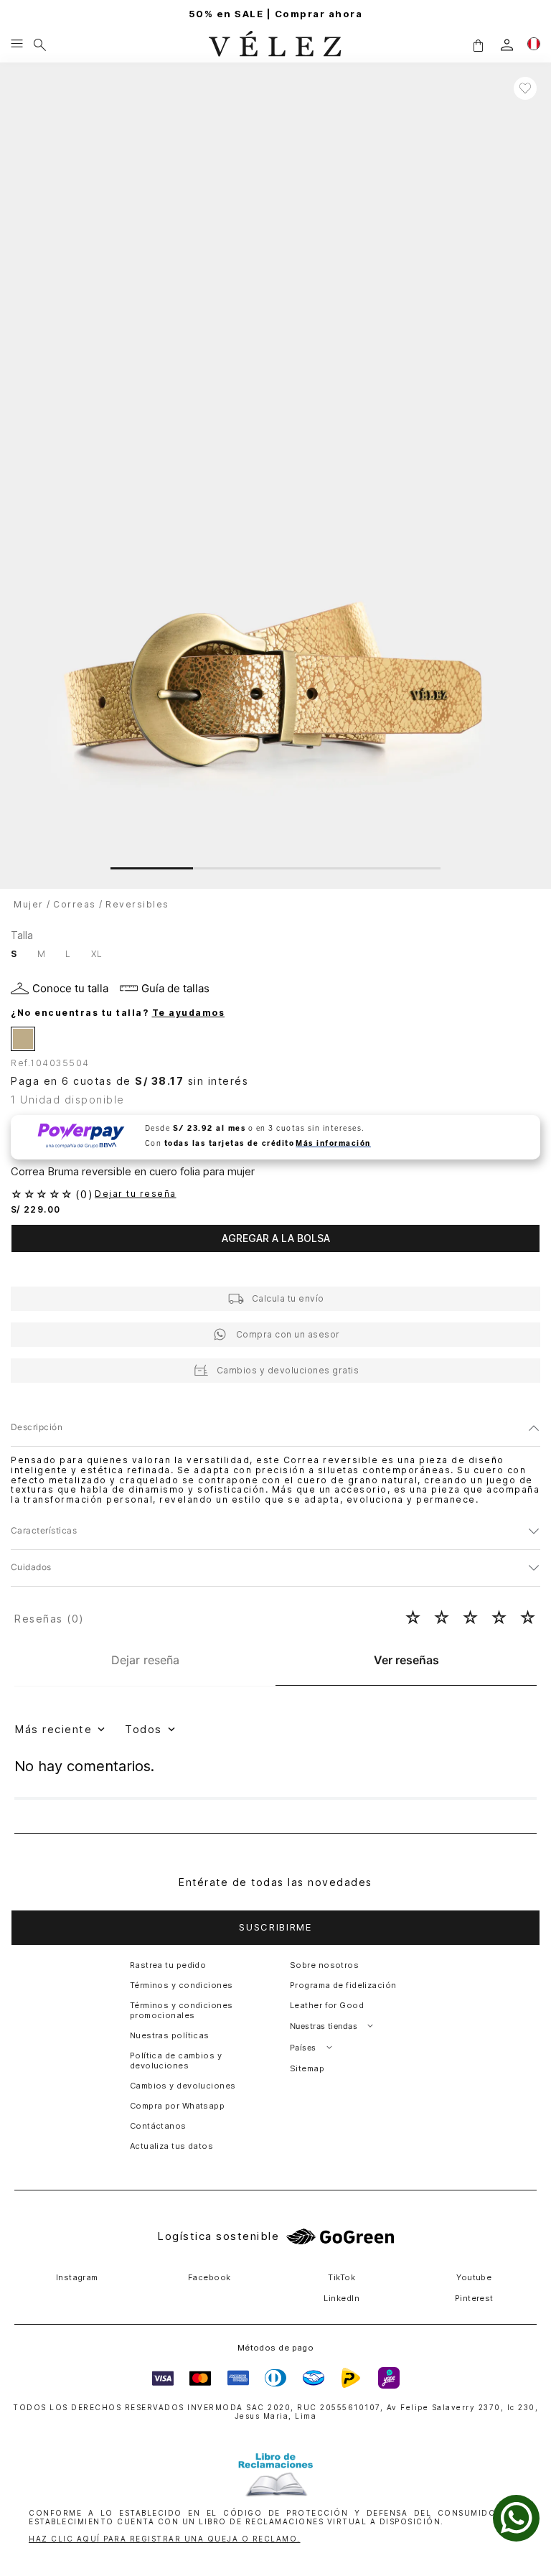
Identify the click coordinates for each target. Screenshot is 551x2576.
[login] (507, 45)
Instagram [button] (77, 2277)
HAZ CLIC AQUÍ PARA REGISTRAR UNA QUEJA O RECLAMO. (165, 2539)
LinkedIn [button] (342, 2298)
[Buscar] (40, 45)
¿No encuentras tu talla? (118, 1013)
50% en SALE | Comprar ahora (276, 14)
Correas (75, 904)
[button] (478, 45)
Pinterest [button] (474, 2298)
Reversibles (137, 904)
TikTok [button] (342, 2277)
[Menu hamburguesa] (17, 45)
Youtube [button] (474, 2277)
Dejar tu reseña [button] (136, 1194)
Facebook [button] (209, 2277)
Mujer (29, 904)
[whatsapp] (516, 2518)
